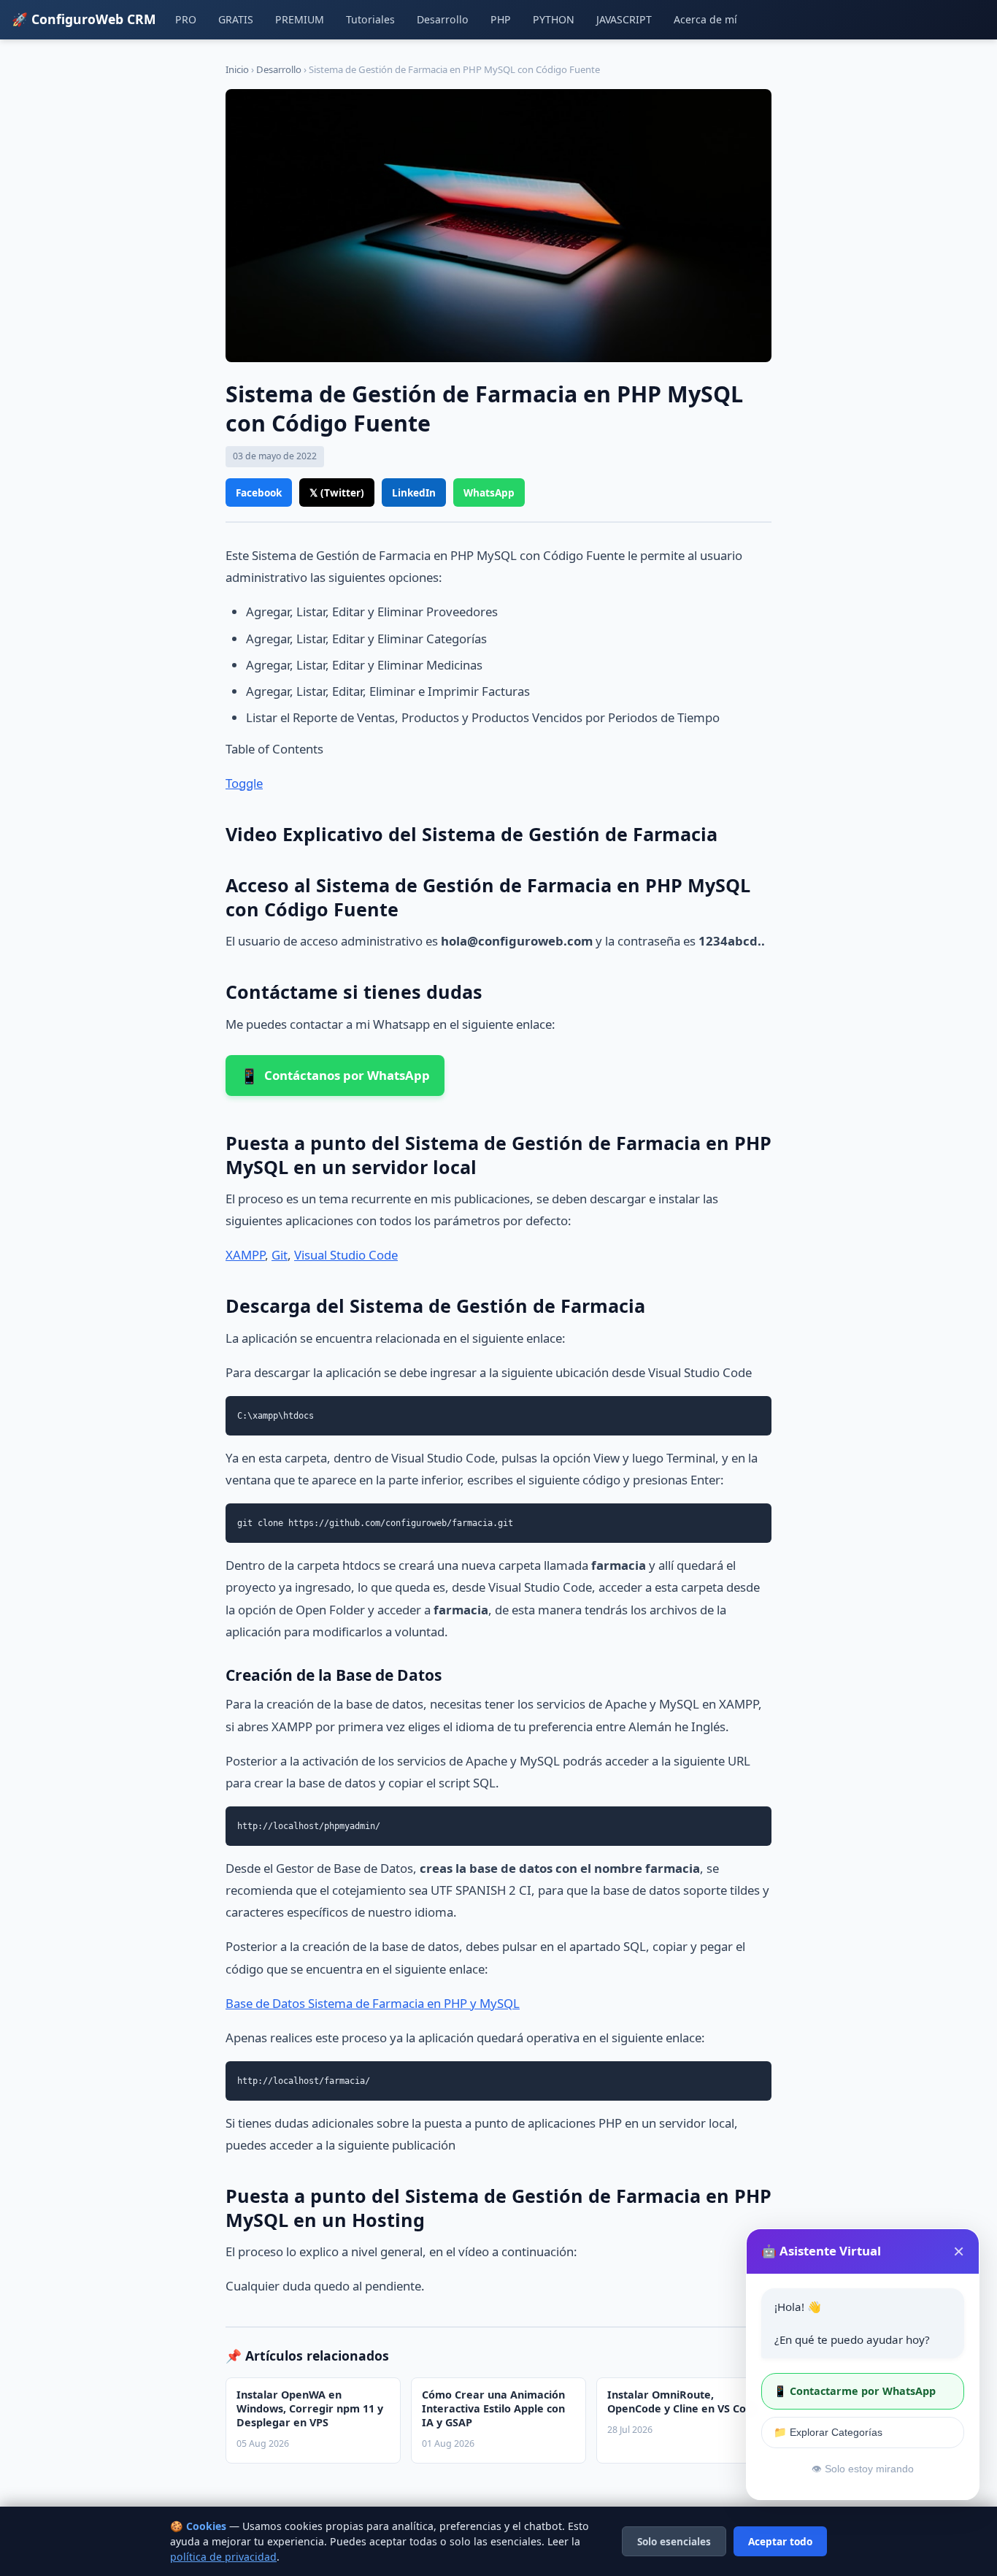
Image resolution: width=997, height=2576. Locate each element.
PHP (501, 19)
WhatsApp (489, 492)
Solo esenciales (674, 2541)
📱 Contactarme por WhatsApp (855, 2391)
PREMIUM (300, 19)
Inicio (237, 69)
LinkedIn (414, 492)
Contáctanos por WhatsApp (335, 1076)
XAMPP (245, 1255)
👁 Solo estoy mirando (863, 2469)
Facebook (259, 492)
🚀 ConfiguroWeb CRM (84, 19)
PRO (186, 19)
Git (280, 1255)
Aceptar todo (780, 2541)
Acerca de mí (705, 19)
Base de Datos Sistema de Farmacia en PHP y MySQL (373, 2003)
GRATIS (236, 19)
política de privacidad (223, 2557)
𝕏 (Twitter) (337, 492)
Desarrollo (443, 19)
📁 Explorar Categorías (828, 2432)
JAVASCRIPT (624, 19)
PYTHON (554, 19)
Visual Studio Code (346, 1255)
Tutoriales (370, 19)
